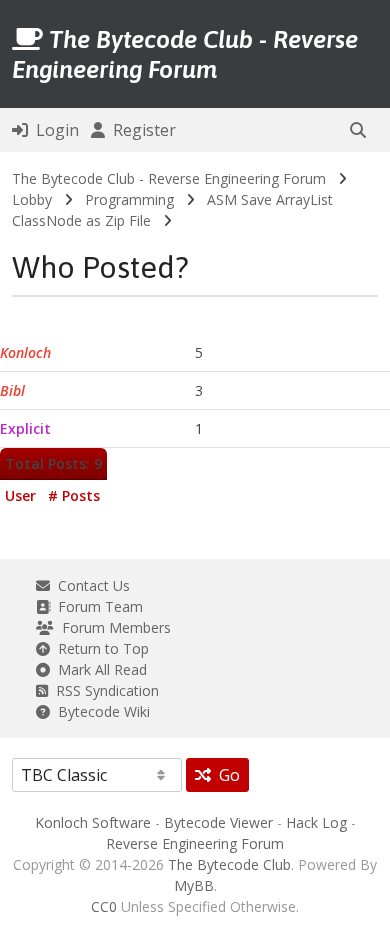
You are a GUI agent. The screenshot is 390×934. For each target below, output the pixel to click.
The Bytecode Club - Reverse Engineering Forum (169, 178)
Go (225, 775)
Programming (129, 199)
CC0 (104, 906)
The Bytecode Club (229, 864)
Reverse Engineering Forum (195, 843)
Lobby (32, 199)
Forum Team (96, 606)
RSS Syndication (103, 690)
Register (140, 130)
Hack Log (316, 822)
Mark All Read (98, 669)
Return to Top (99, 648)
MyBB (194, 885)
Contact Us (90, 585)
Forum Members (112, 627)
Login (53, 130)
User (20, 495)
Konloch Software (93, 822)
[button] (358, 130)
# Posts (74, 495)
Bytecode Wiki (100, 711)
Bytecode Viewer (218, 822)
